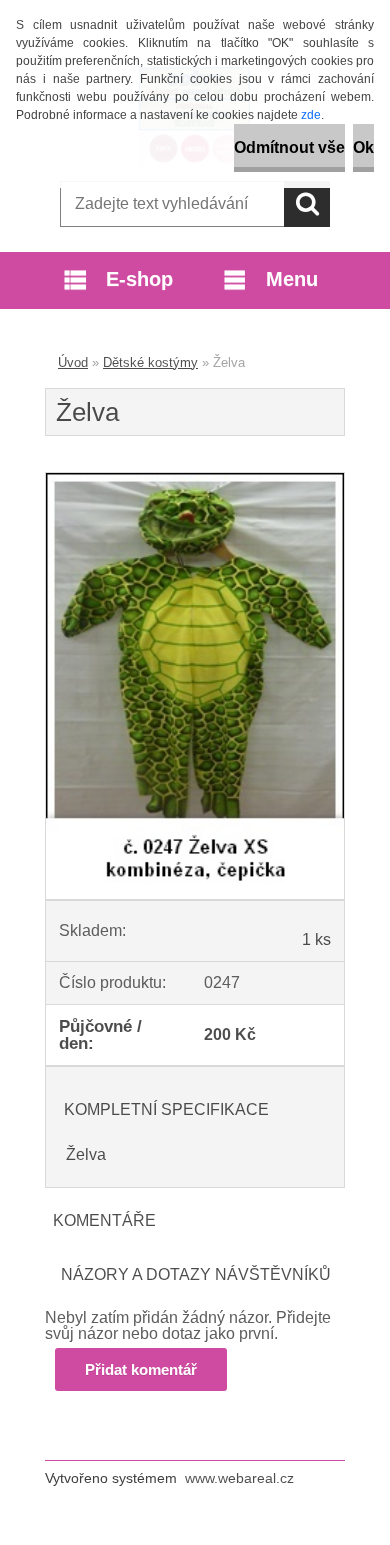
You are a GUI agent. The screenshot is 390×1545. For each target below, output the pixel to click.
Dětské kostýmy (150, 362)
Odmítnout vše (289, 147)
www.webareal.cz (239, 1478)
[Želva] (195, 480)
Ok (363, 147)
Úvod (73, 362)
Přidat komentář (141, 1369)
